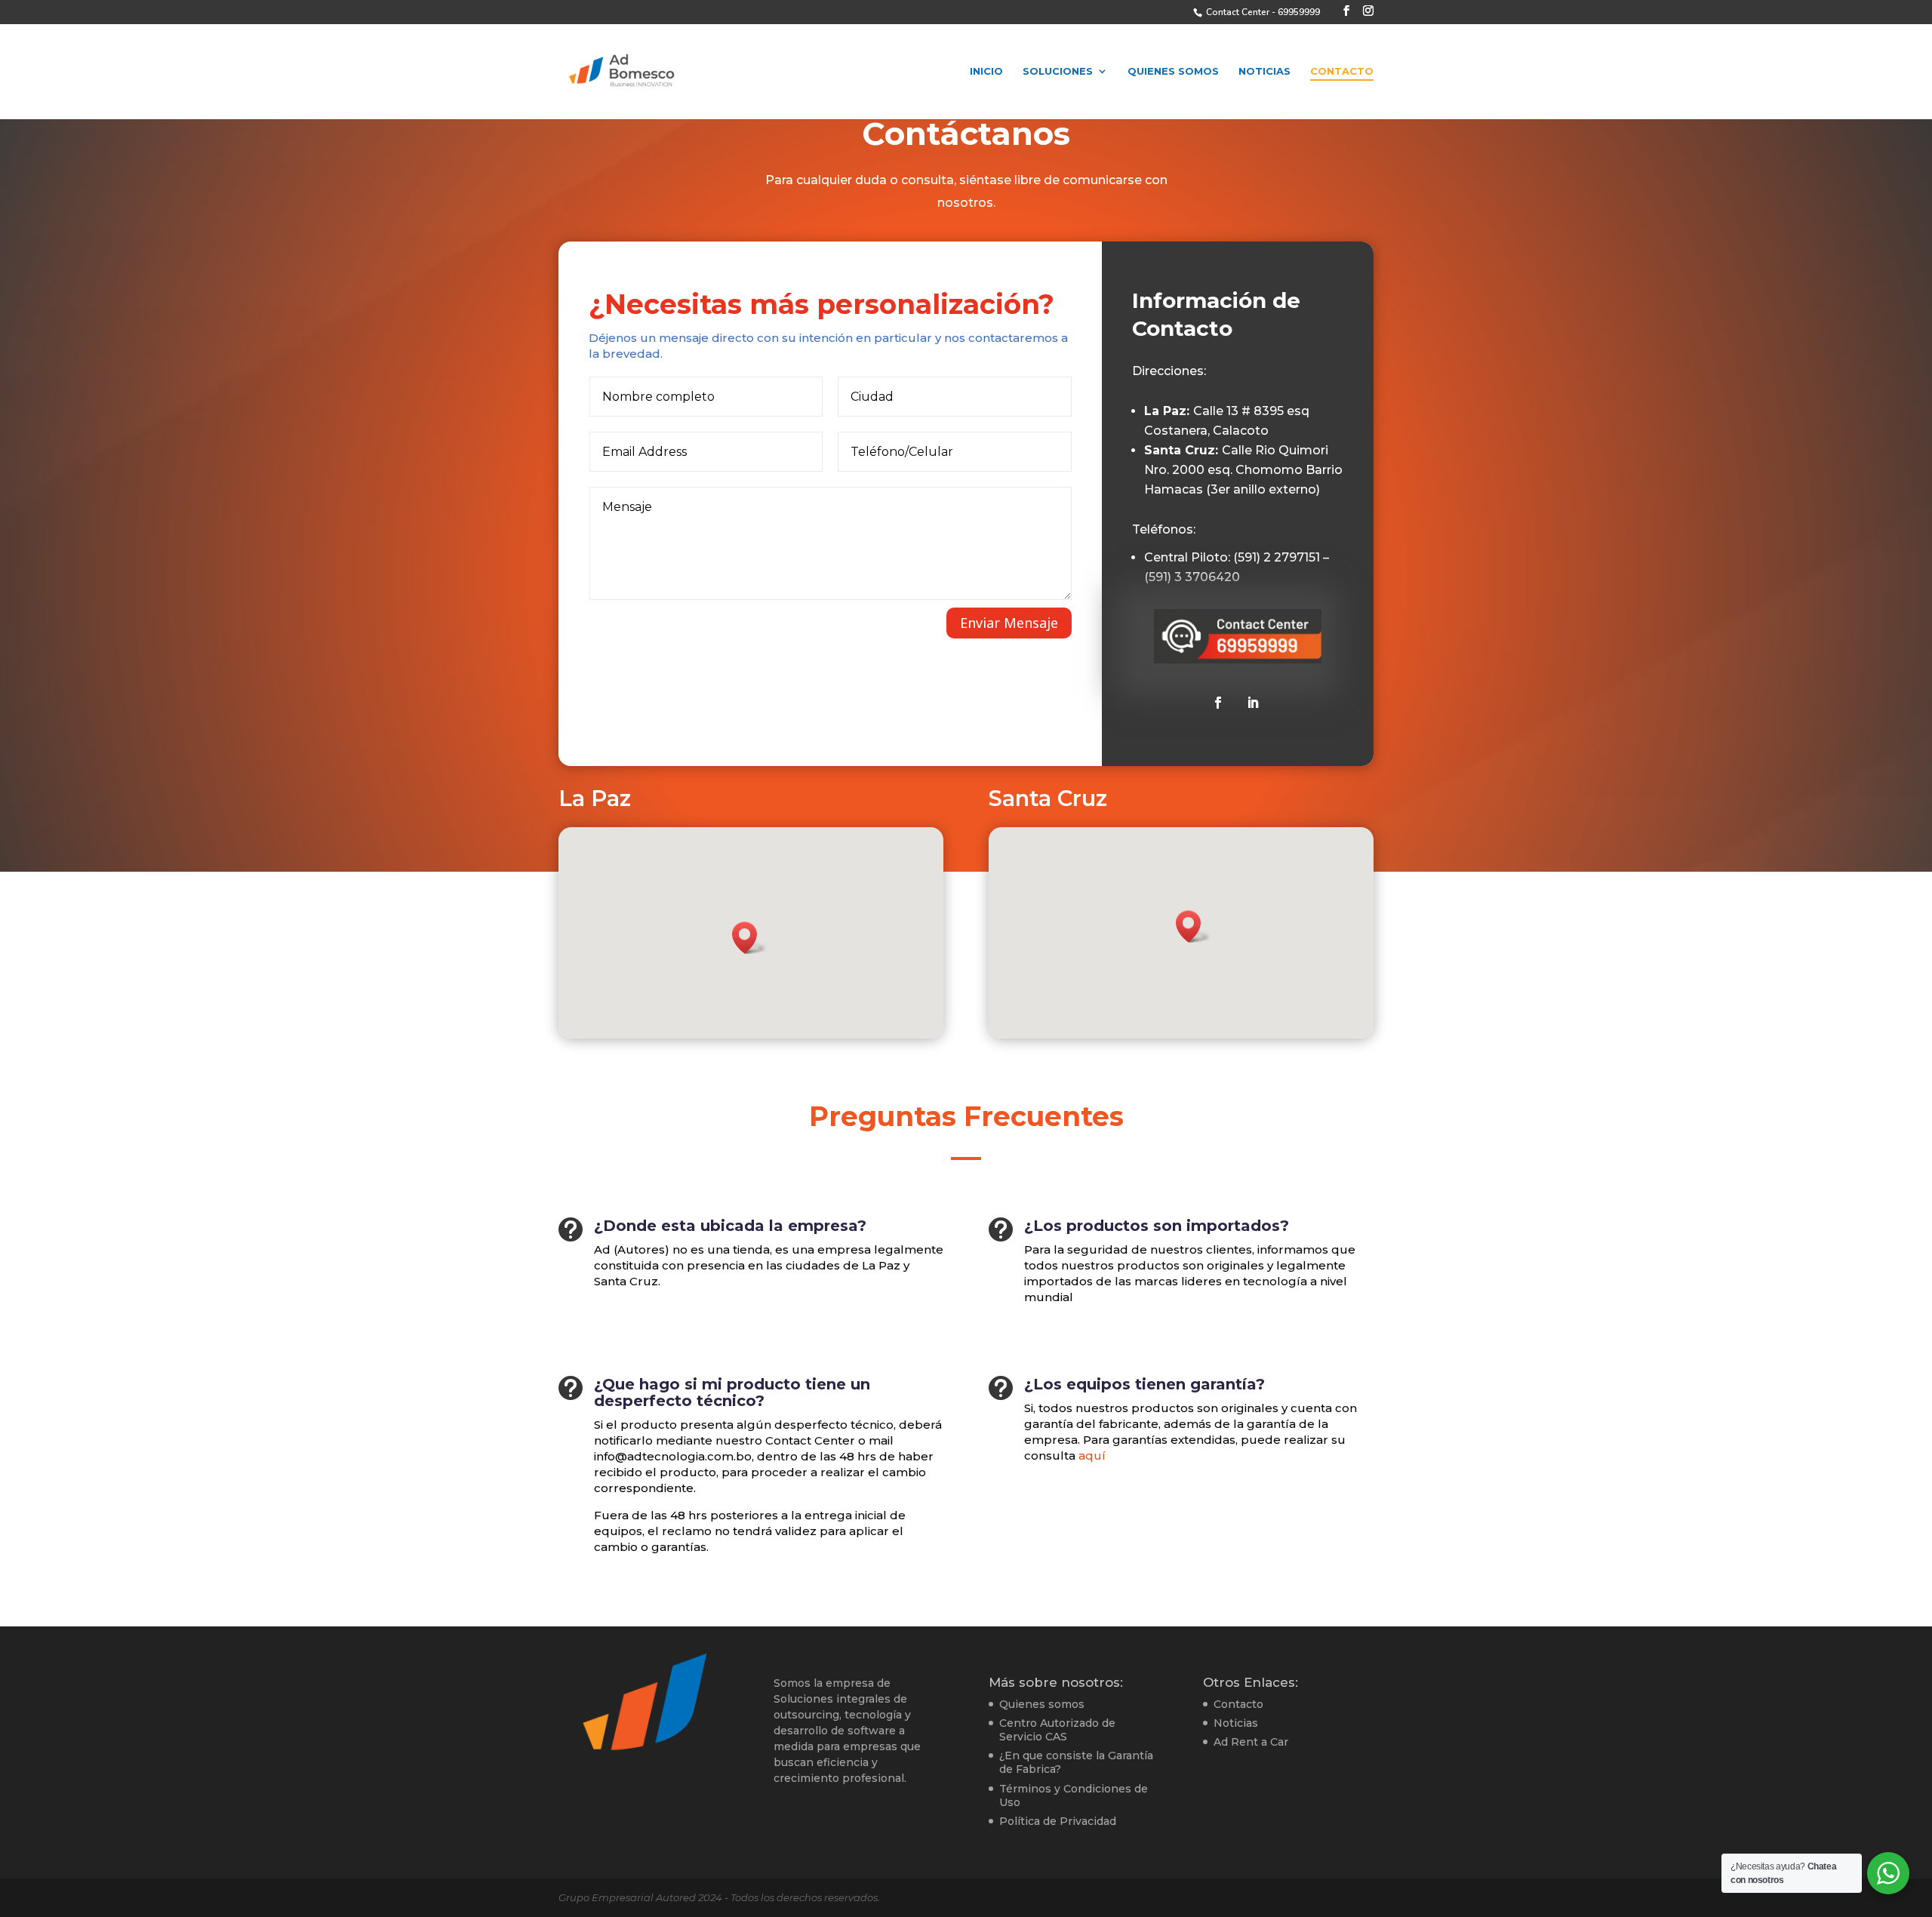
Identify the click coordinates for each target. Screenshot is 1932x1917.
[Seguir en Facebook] (1218, 703)
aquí (1092, 1455)
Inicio (986, 71)
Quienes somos (1042, 1704)
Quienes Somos (1173, 71)
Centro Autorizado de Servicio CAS (1057, 1730)
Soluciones (1058, 71)
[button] (749, 938)
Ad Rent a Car (1251, 1742)
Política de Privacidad (1058, 1821)
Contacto (1342, 71)
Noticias (1264, 71)
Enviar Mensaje (1009, 623)
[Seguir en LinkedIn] (1253, 703)
